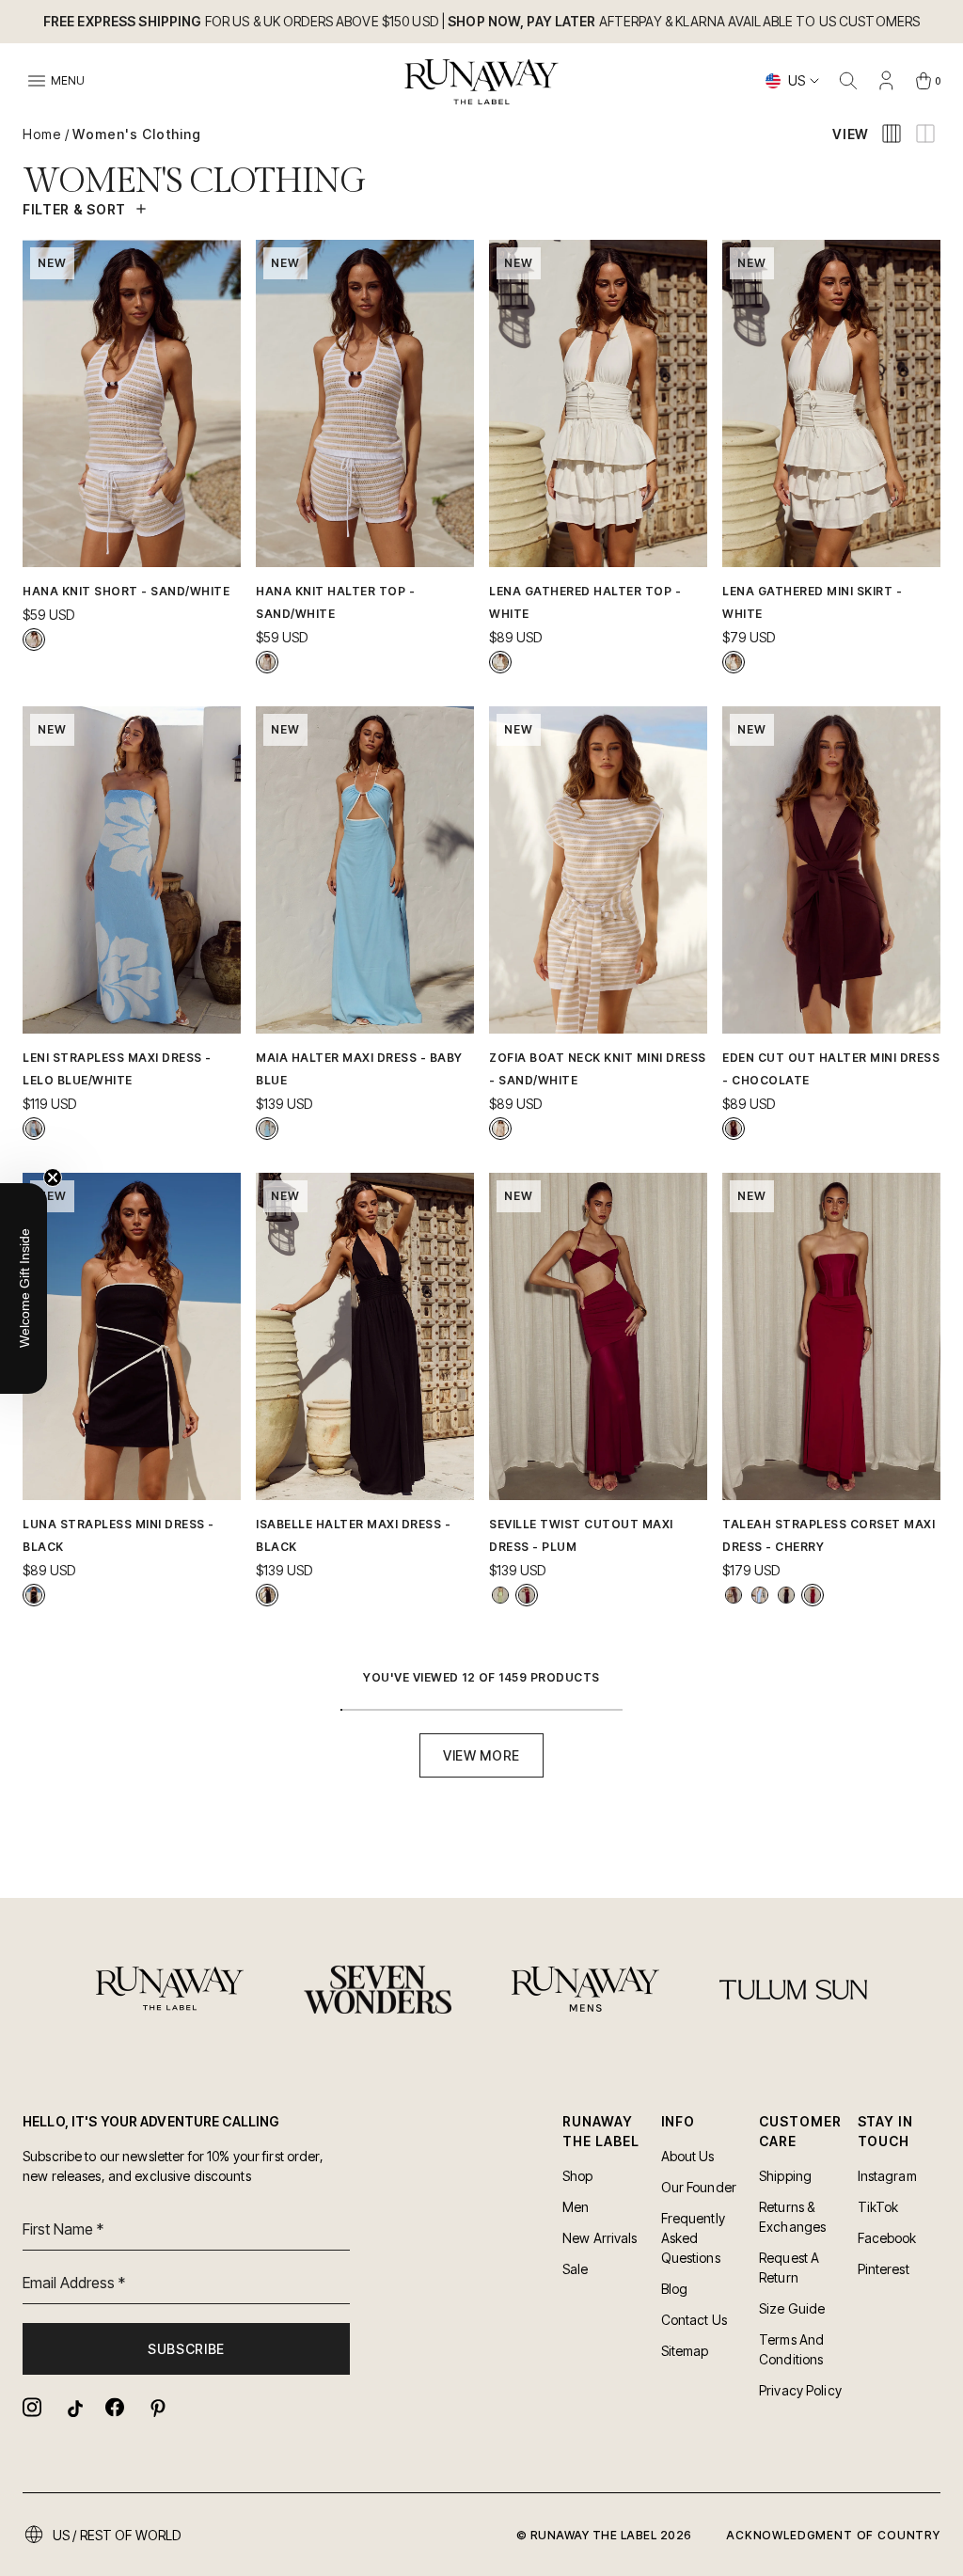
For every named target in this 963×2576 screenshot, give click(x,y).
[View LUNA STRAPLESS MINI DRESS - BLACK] (34, 1595)
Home (42, 134)
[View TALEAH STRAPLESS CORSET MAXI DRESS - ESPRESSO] (734, 1595)
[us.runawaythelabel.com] (482, 82)
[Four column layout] (892, 134)
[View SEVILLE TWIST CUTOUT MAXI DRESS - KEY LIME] (500, 1595)
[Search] (848, 81)
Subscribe (186, 2349)
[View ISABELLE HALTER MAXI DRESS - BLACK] (267, 1595)
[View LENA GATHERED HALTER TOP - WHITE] (500, 662)
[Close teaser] (53, 1177)
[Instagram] (32, 2407)
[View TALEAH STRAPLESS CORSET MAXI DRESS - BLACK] (786, 1595)
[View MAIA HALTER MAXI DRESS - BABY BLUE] (267, 1129)
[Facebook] (115, 2407)
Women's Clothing (137, 134)
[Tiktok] (73, 2407)
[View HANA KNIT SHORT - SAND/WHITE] (34, 640)
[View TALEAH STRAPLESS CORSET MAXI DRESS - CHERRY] (813, 1595)
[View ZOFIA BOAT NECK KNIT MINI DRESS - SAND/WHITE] (500, 1129)
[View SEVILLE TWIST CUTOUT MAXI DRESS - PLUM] (527, 1595)
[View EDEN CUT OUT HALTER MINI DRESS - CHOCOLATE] (734, 1129)
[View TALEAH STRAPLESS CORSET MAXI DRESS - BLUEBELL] (760, 1595)
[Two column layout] (925, 134)
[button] (24, 1288)
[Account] (886, 81)
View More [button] (481, 1755)
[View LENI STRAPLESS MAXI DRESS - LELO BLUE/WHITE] (34, 1129)
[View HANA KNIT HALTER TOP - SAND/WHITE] (267, 662)
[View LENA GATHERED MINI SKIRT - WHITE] (734, 662)
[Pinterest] (156, 2407)
